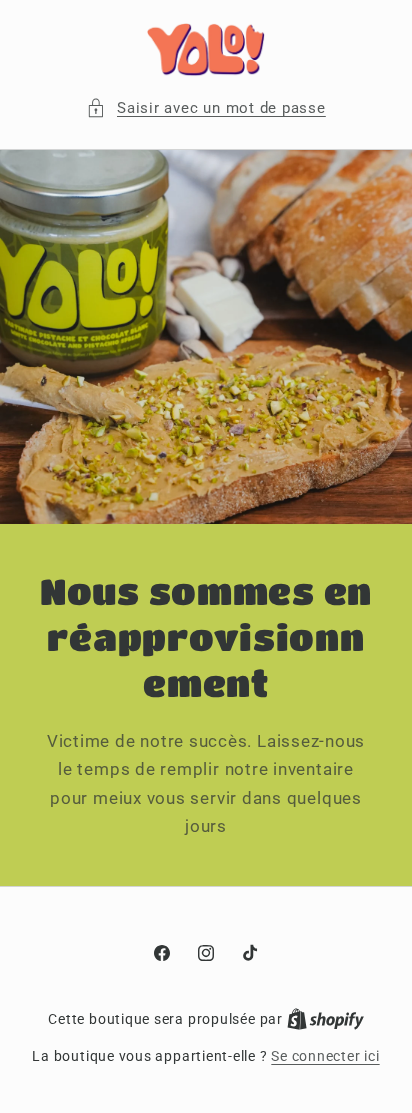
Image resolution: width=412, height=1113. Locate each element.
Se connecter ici (325, 1056)
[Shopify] (325, 1019)
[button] (206, 108)
